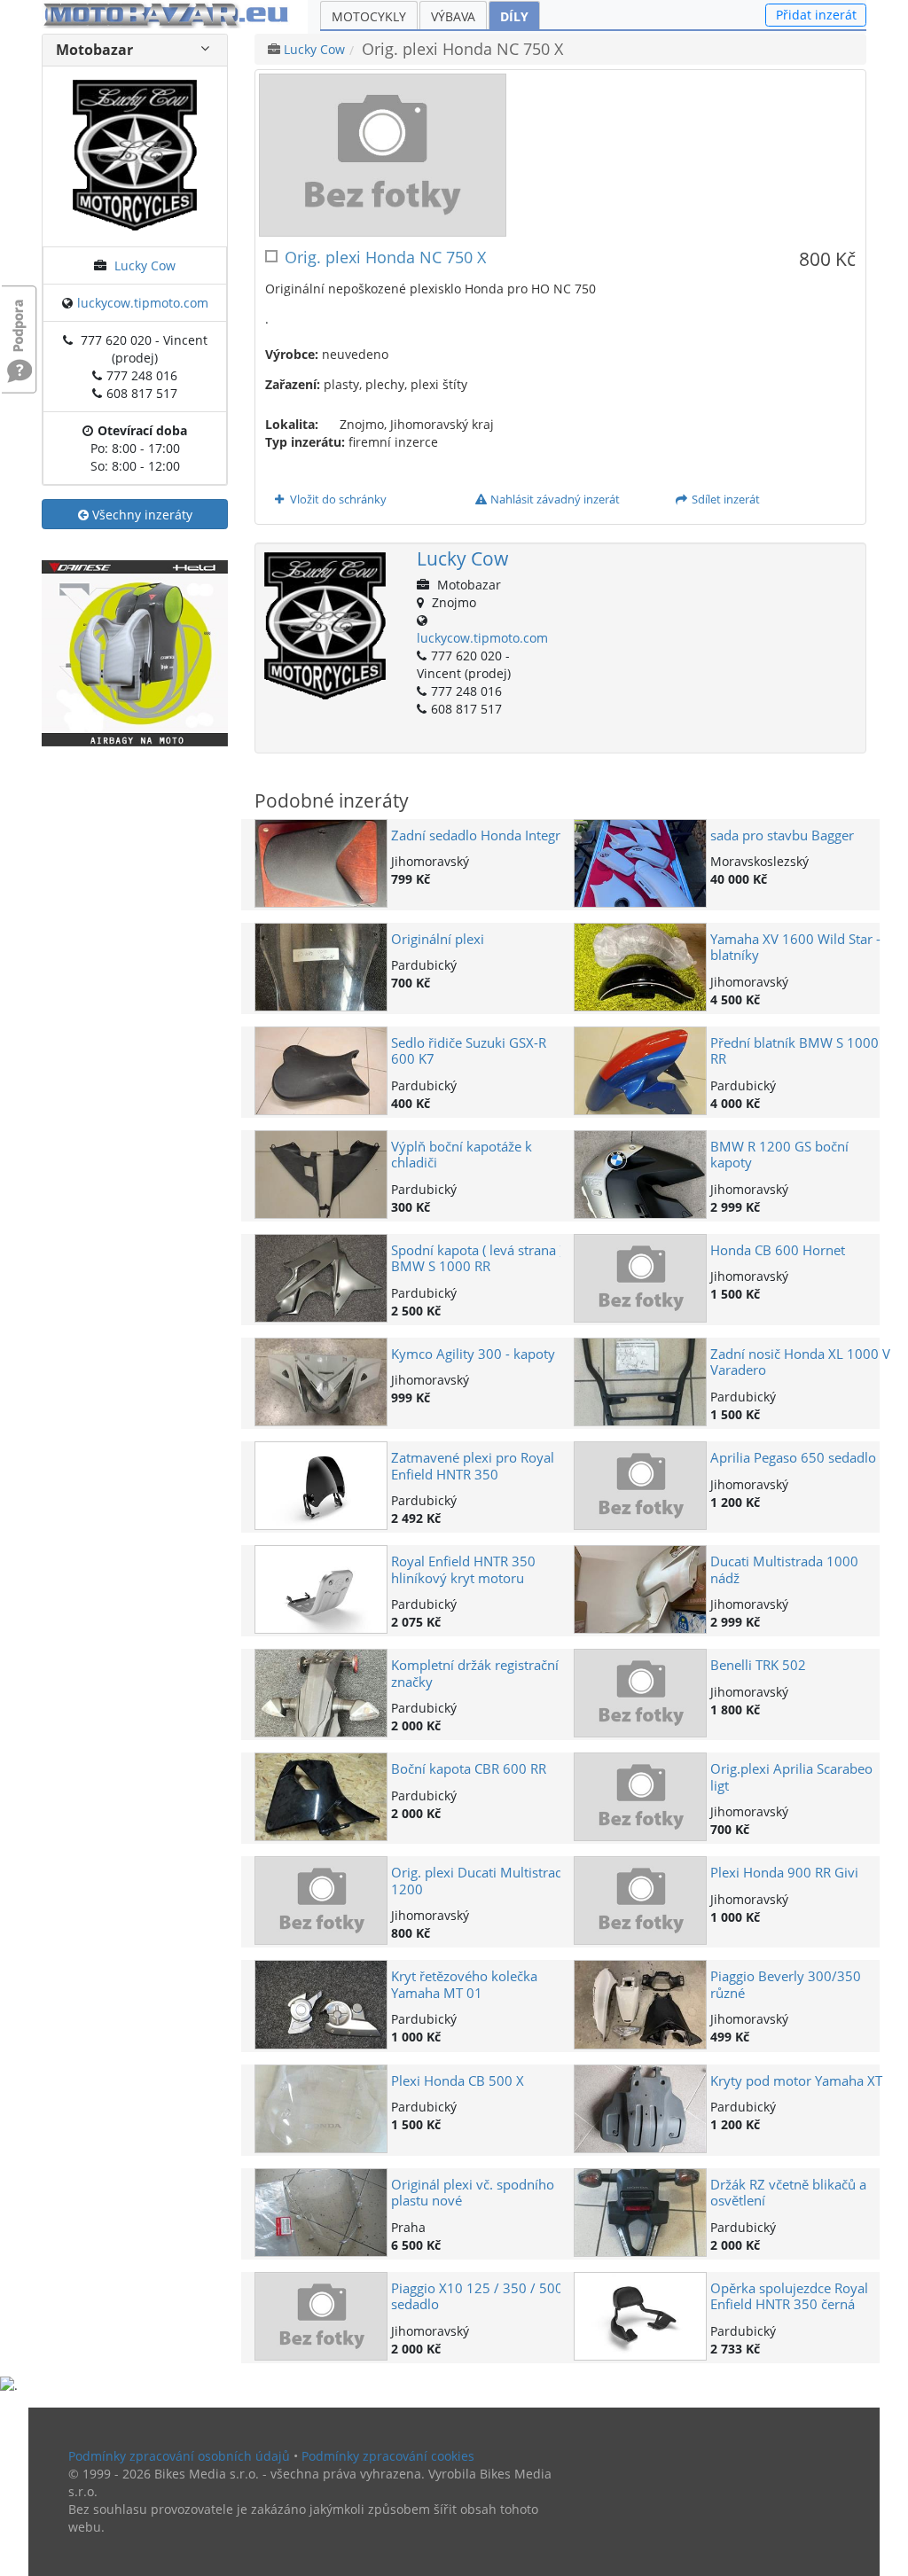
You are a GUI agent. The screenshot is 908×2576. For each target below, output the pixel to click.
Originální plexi (438, 939)
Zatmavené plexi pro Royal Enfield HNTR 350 (473, 1466)
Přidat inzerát (816, 15)
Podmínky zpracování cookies (388, 2456)
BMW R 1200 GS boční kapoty (779, 1155)
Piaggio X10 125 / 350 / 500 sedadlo (477, 2296)
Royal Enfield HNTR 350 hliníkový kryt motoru (463, 1569)
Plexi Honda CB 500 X (458, 2081)
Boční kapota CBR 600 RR (469, 1769)
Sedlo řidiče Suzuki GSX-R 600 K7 (469, 1051)
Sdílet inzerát (724, 499)
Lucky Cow (145, 265)
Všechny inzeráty (141, 515)
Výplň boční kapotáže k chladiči (462, 1155)
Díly (514, 16)
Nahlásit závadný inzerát (554, 499)
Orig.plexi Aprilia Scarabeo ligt (791, 1777)
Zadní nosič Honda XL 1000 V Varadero (800, 1362)
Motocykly (369, 16)
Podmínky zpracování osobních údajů (179, 2456)
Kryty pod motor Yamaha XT (796, 2081)
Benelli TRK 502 (758, 1665)
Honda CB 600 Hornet (778, 1250)
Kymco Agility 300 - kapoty (473, 1354)
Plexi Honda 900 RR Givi (784, 1873)
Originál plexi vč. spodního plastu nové (473, 2193)
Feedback (20, 317)
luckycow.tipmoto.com (143, 303)
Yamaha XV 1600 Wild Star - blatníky (795, 947)
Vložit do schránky (337, 499)
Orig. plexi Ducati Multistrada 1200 (481, 1881)
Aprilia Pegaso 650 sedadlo (793, 1458)
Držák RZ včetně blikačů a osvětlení (788, 2193)
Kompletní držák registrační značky (475, 1673)
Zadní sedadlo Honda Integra (479, 835)
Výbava (453, 16)
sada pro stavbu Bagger (782, 835)
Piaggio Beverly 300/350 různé (786, 1984)
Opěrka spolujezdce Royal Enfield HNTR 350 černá (789, 2296)
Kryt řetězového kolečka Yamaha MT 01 (464, 1984)
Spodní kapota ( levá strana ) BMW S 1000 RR (477, 1258)
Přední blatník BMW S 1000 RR (794, 1051)
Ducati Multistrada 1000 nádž (784, 1569)
